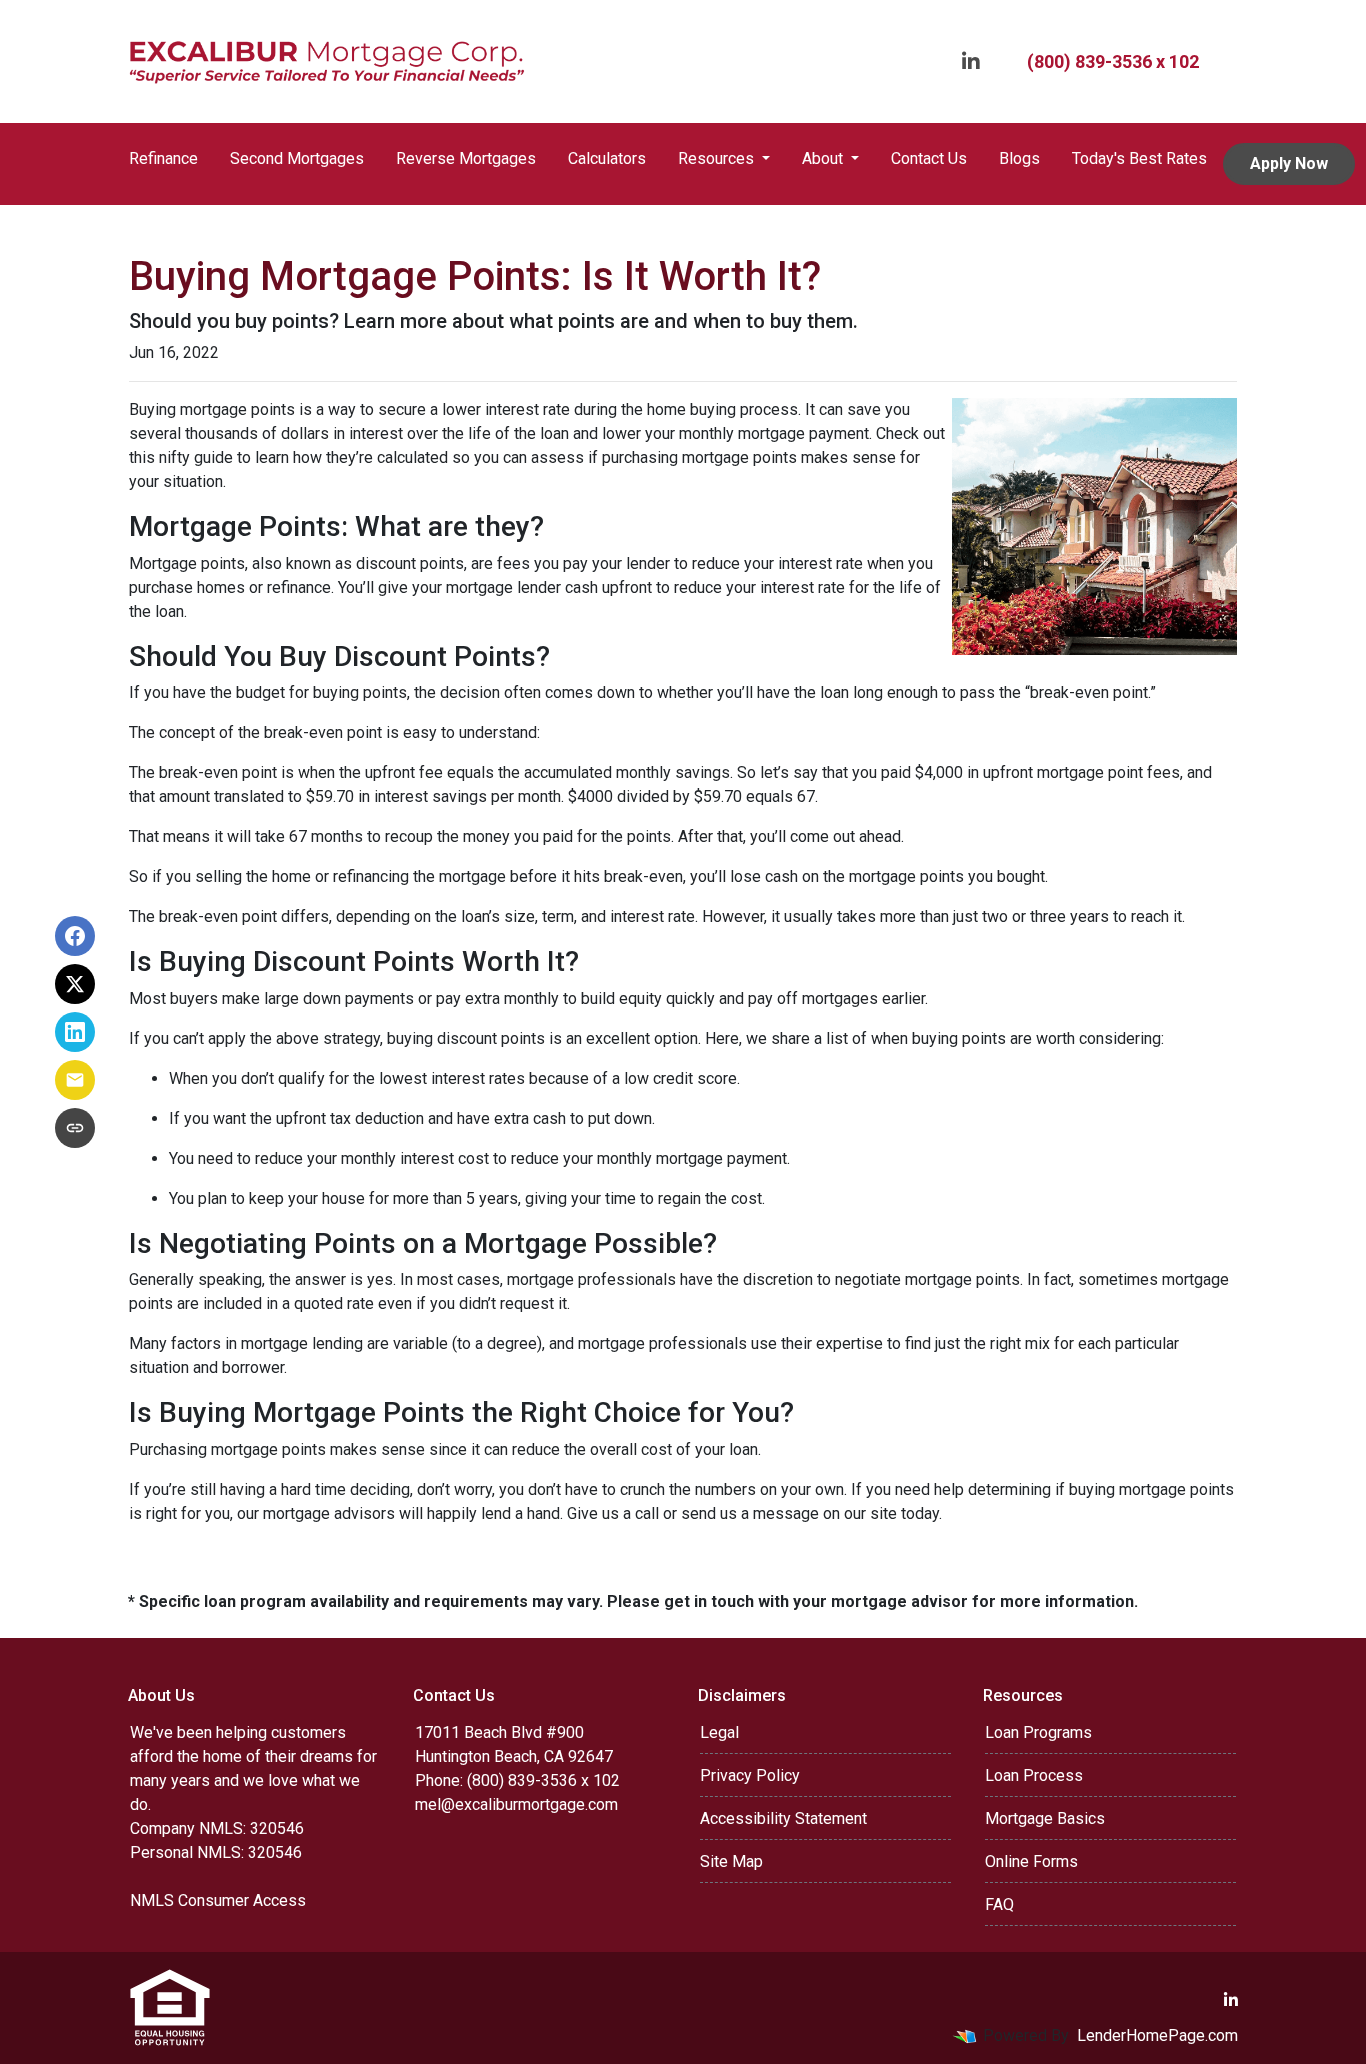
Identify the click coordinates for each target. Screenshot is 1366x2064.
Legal (719, 1732)
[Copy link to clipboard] (75, 1128)
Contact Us (929, 158)
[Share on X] (75, 984)
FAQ (999, 1904)
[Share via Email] (75, 1080)
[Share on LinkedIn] (75, 1032)
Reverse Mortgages (466, 158)
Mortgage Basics (1045, 1818)
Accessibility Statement (783, 1818)
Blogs (1019, 158)
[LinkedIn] (971, 61)
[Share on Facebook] (75, 936)
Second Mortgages (297, 158)
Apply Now (1289, 163)
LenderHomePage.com (1157, 2035)
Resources (718, 158)
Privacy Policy (750, 1775)
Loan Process (1034, 1775)
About (824, 158)
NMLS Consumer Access (218, 1900)
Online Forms (1031, 1861)
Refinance (163, 158)
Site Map (731, 1861)
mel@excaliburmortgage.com (516, 1804)
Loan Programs (1038, 1732)
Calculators (607, 158)
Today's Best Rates (1139, 158)
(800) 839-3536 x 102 (1113, 61)
